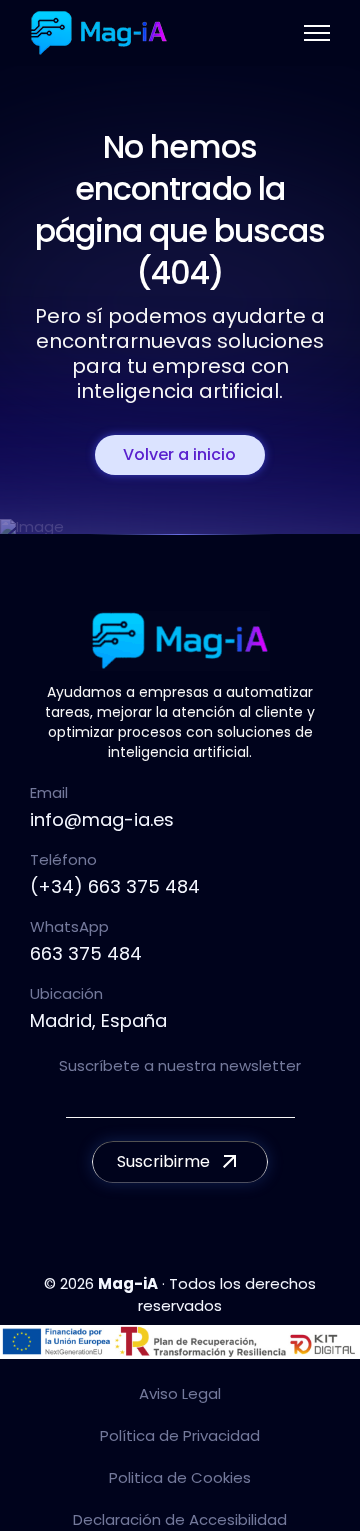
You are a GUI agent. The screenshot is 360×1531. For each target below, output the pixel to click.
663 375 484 (86, 953)
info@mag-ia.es (102, 819)
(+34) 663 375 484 (115, 886)
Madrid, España (98, 1020)
